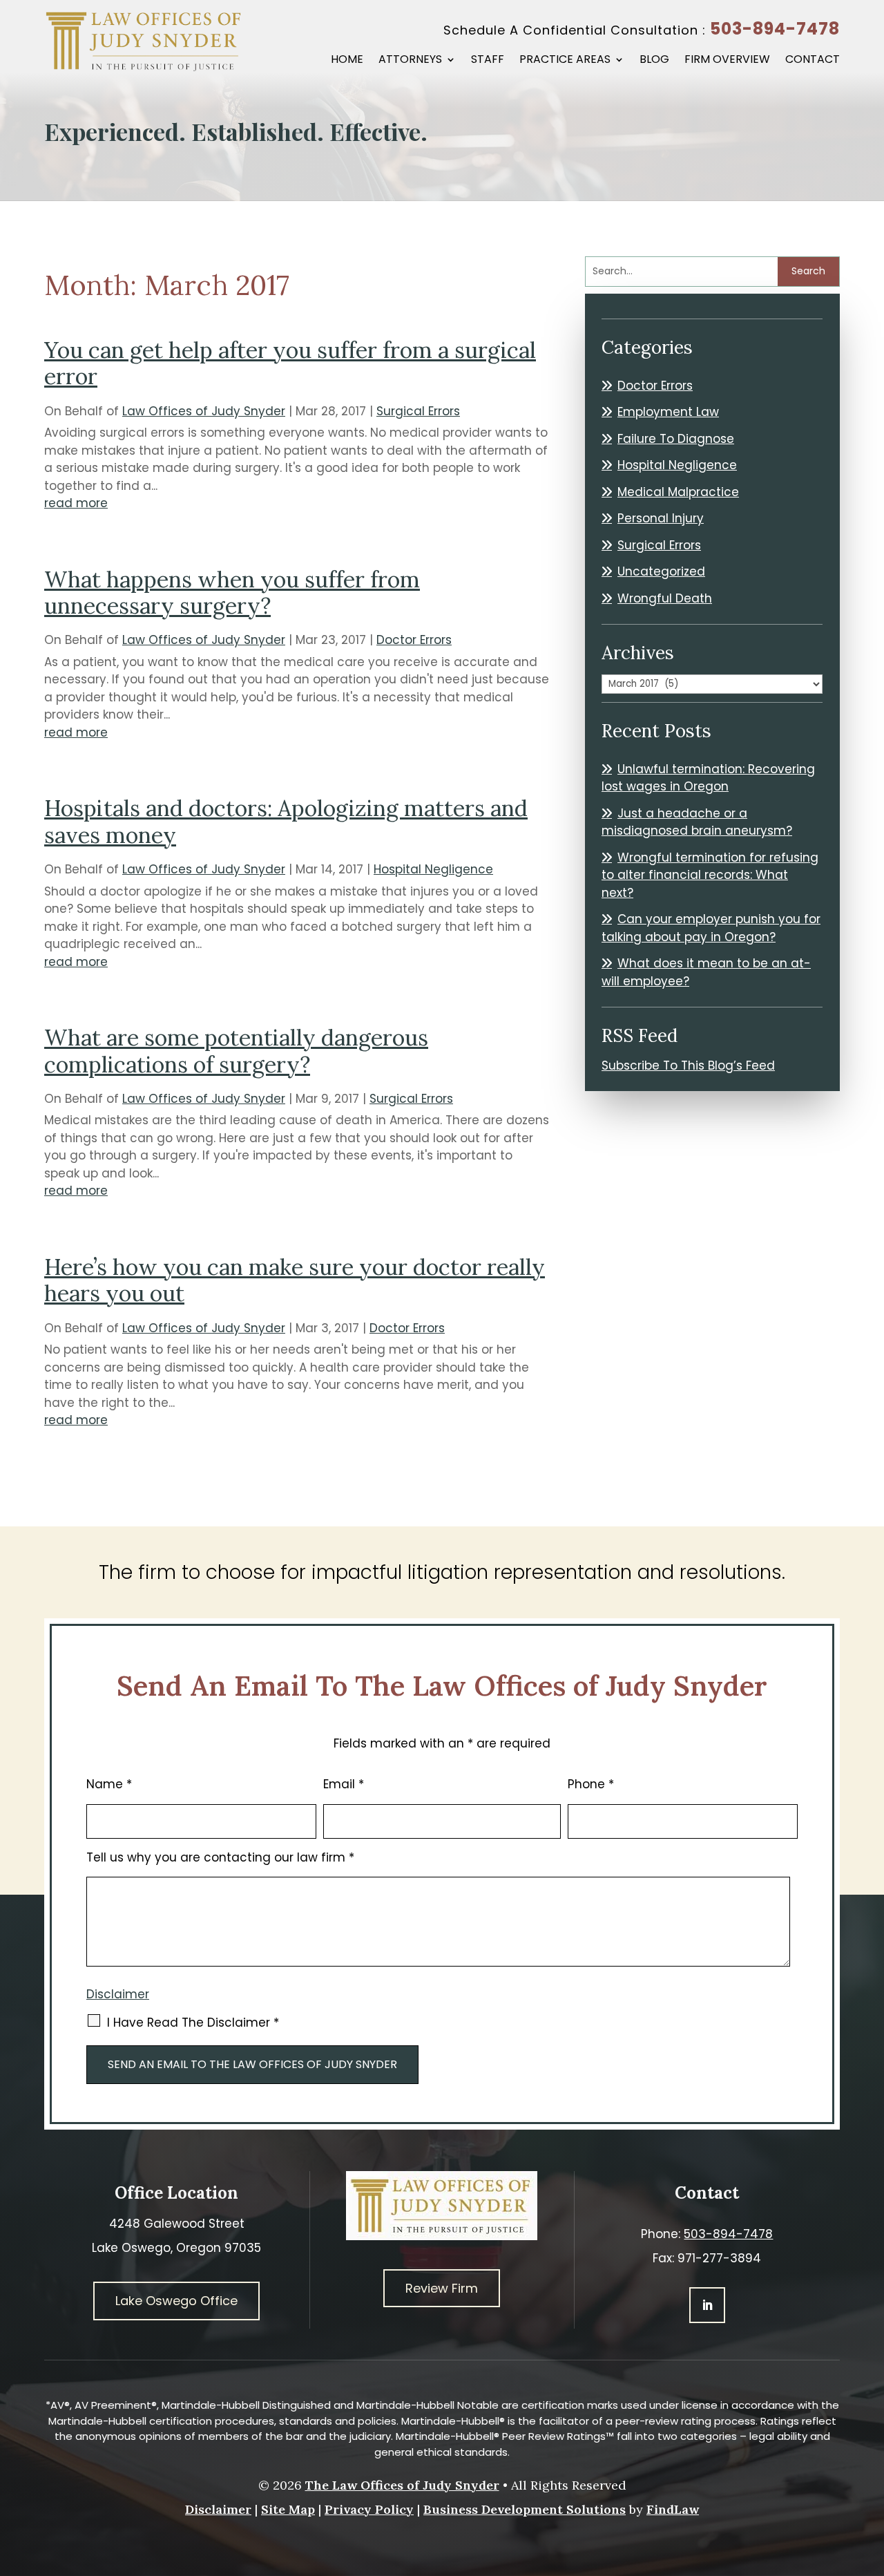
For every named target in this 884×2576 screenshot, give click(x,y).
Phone (591, 1784)
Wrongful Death (665, 598)
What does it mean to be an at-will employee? (706, 972)
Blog (654, 61)
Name (109, 1784)
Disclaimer (118, 1994)
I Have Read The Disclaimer (193, 2023)
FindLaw (673, 2509)
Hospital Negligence (433, 869)
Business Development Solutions (525, 2509)
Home (347, 61)
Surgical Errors (418, 411)
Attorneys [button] (410, 61)
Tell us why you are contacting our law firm (220, 1857)
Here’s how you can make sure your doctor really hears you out (295, 1280)
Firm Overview (727, 61)
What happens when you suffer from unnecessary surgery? (232, 593)
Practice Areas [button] (565, 61)
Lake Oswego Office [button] (176, 2301)
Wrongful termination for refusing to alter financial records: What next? (710, 875)
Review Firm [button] (442, 2288)
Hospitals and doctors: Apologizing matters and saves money (286, 821)
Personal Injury (661, 518)
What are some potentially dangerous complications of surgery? (236, 1051)
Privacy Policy (369, 2509)
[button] (870, 2476)
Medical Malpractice (678, 492)
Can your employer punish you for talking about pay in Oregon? (711, 928)
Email (344, 1784)
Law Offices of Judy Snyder (204, 411)
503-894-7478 (775, 29)
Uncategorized (661, 571)
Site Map (288, 2509)
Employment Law (668, 412)
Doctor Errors (414, 640)
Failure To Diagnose (676, 439)
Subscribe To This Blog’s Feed (688, 1066)
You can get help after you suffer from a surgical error (290, 363)
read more (76, 503)
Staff (488, 61)
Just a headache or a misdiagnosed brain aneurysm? (697, 822)
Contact (813, 61)
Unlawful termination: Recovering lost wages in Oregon (708, 778)
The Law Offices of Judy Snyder (402, 2485)
